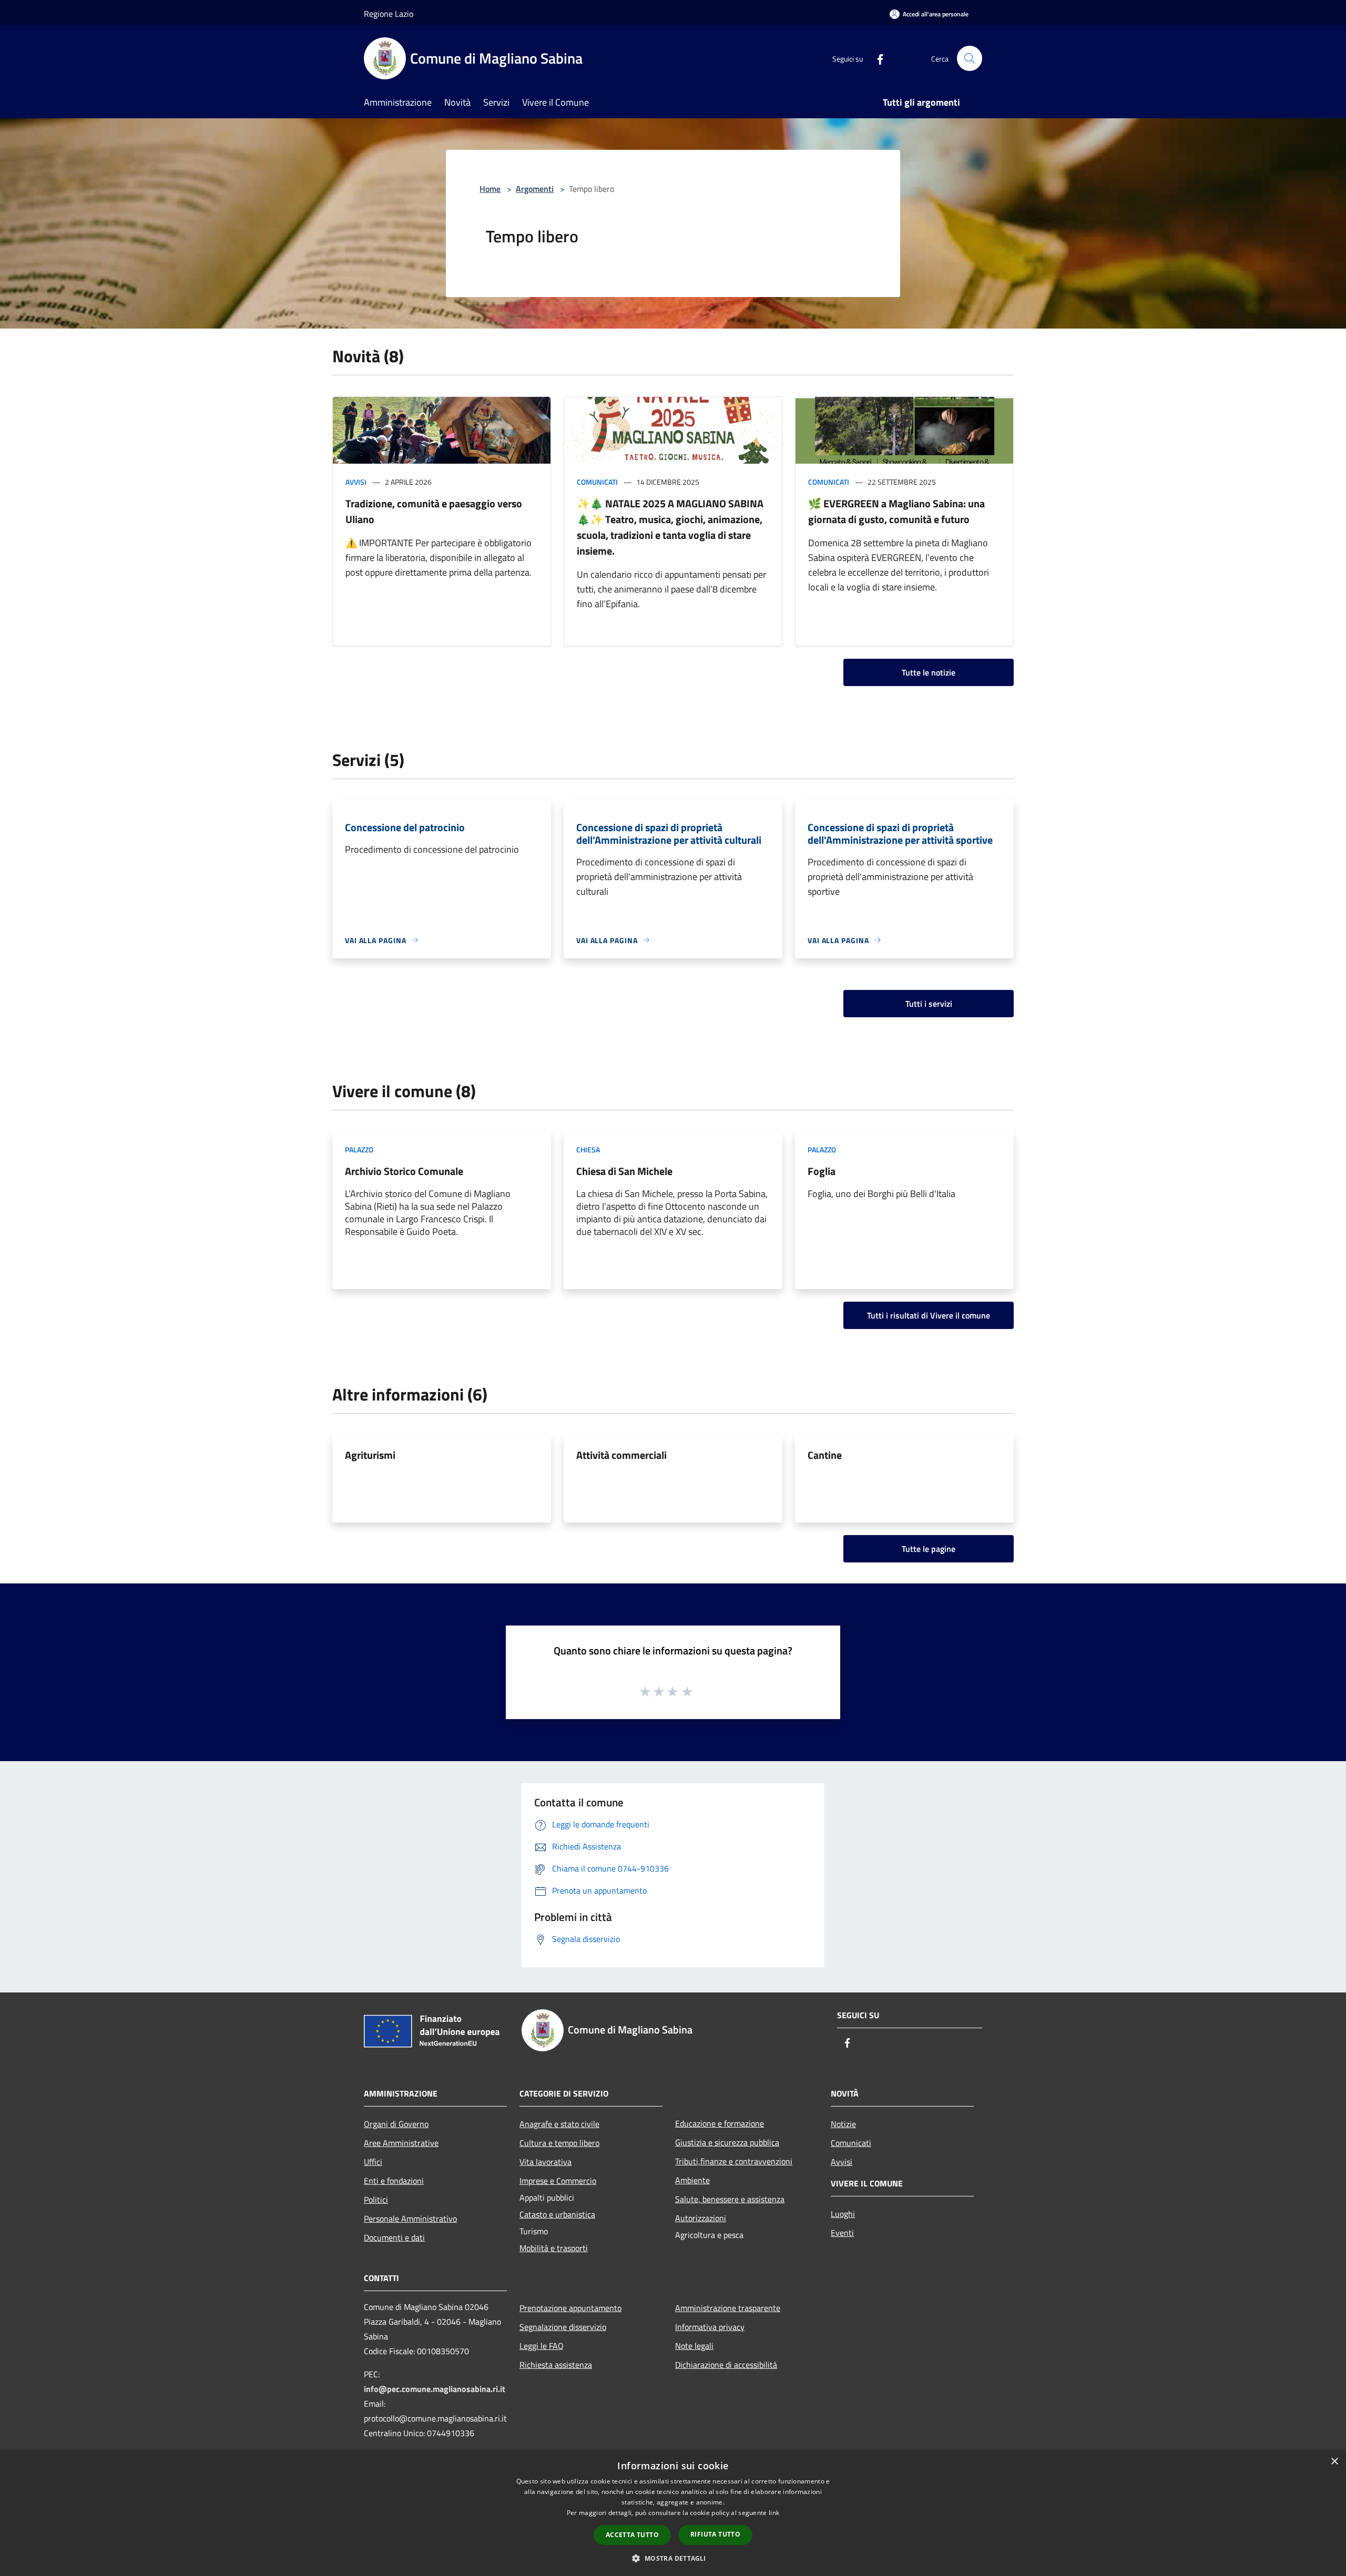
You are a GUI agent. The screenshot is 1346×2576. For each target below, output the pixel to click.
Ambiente (692, 2180)
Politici (376, 2200)
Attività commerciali (621, 1455)
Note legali (694, 2346)
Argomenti (535, 189)
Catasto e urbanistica (557, 2214)
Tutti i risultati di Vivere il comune (929, 1315)
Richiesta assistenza (556, 2365)
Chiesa (588, 1149)
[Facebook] (876, 58)
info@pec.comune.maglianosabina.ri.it (435, 2389)
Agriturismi (370, 1455)
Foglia (822, 1171)
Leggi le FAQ (542, 2346)
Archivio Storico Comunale (404, 1171)
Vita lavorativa (545, 2162)
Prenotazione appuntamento (570, 2308)
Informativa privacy (710, 2327)
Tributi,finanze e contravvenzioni (734, 2161)
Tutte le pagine (929, 1549)
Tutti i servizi (929, 1004)
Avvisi (356, 482)
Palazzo (359, 1149)
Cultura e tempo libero (559, 2143)
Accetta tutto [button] (632, 2535)
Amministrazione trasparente (728, 2308)
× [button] (1334, 2462)
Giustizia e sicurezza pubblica (727, 2142)
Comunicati (597, 482)
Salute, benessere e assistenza (730, 2199)
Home (490, 189)
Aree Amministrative (401, 2143)
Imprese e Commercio (558, 2181)
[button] (673, 2558)
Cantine (825, 1455)
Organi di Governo (396, 2124)
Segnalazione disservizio (563, 2327)
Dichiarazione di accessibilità (726, 2365)
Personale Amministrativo (410, 2219)
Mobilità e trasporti (554, 2248)
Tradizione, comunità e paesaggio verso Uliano (434, 511)
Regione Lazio (389, 14)
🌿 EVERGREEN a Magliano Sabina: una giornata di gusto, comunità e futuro (896, 511)
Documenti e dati (394, 2237)
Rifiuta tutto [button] (715, 2534)
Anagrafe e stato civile (559, 2124)
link (774, 2513)
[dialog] (673, 2513)
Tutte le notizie (929, 672)
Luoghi (843, 2214)
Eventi (842, 2233)
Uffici (373, 2162)
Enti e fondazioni (394, 2181)
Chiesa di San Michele (624, 1171)
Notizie (843, 2124)
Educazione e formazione (720, 2123)
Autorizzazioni (701, 2218)
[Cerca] (970, 58)
